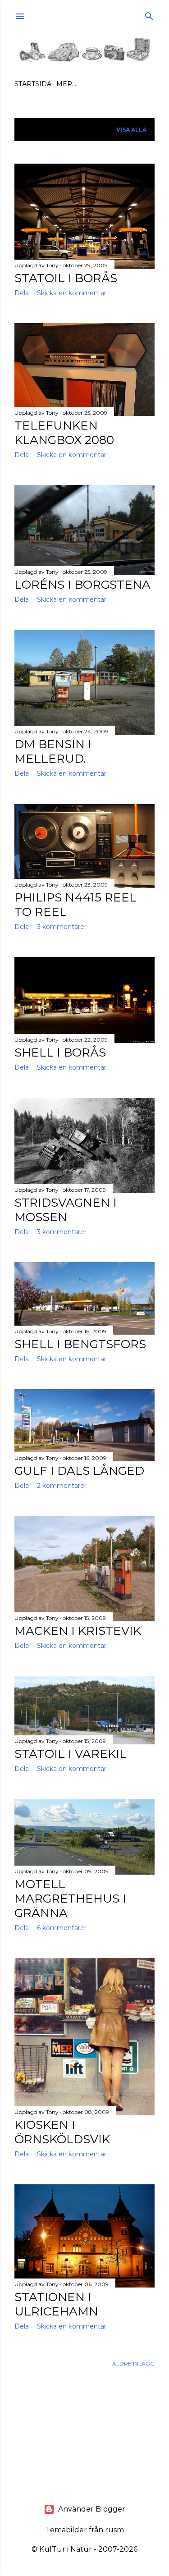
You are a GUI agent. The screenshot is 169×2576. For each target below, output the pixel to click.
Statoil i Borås (66, 278)
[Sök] (149, 14)
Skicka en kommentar (72, 293)
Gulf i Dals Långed (79, 1471)
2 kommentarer (62, 1486)
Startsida (33, 84)
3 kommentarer (62, 927)
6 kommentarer (62, 1928)
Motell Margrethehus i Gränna (70, 1899)
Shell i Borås (60, 1052)
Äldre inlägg (133, 2363)
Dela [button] (22, 293)
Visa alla (131, 130)
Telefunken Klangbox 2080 (64, 433)
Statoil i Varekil (71, 1754)
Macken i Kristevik (78, 1631)
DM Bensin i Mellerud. (53, 751)
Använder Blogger (92, 2509)
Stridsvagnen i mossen (66, 1210)
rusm (114, 2530)
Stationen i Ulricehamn (56, 2304)
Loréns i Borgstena (82, 585)
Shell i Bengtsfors (80, 1344)
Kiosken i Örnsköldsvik (62, 2132)
